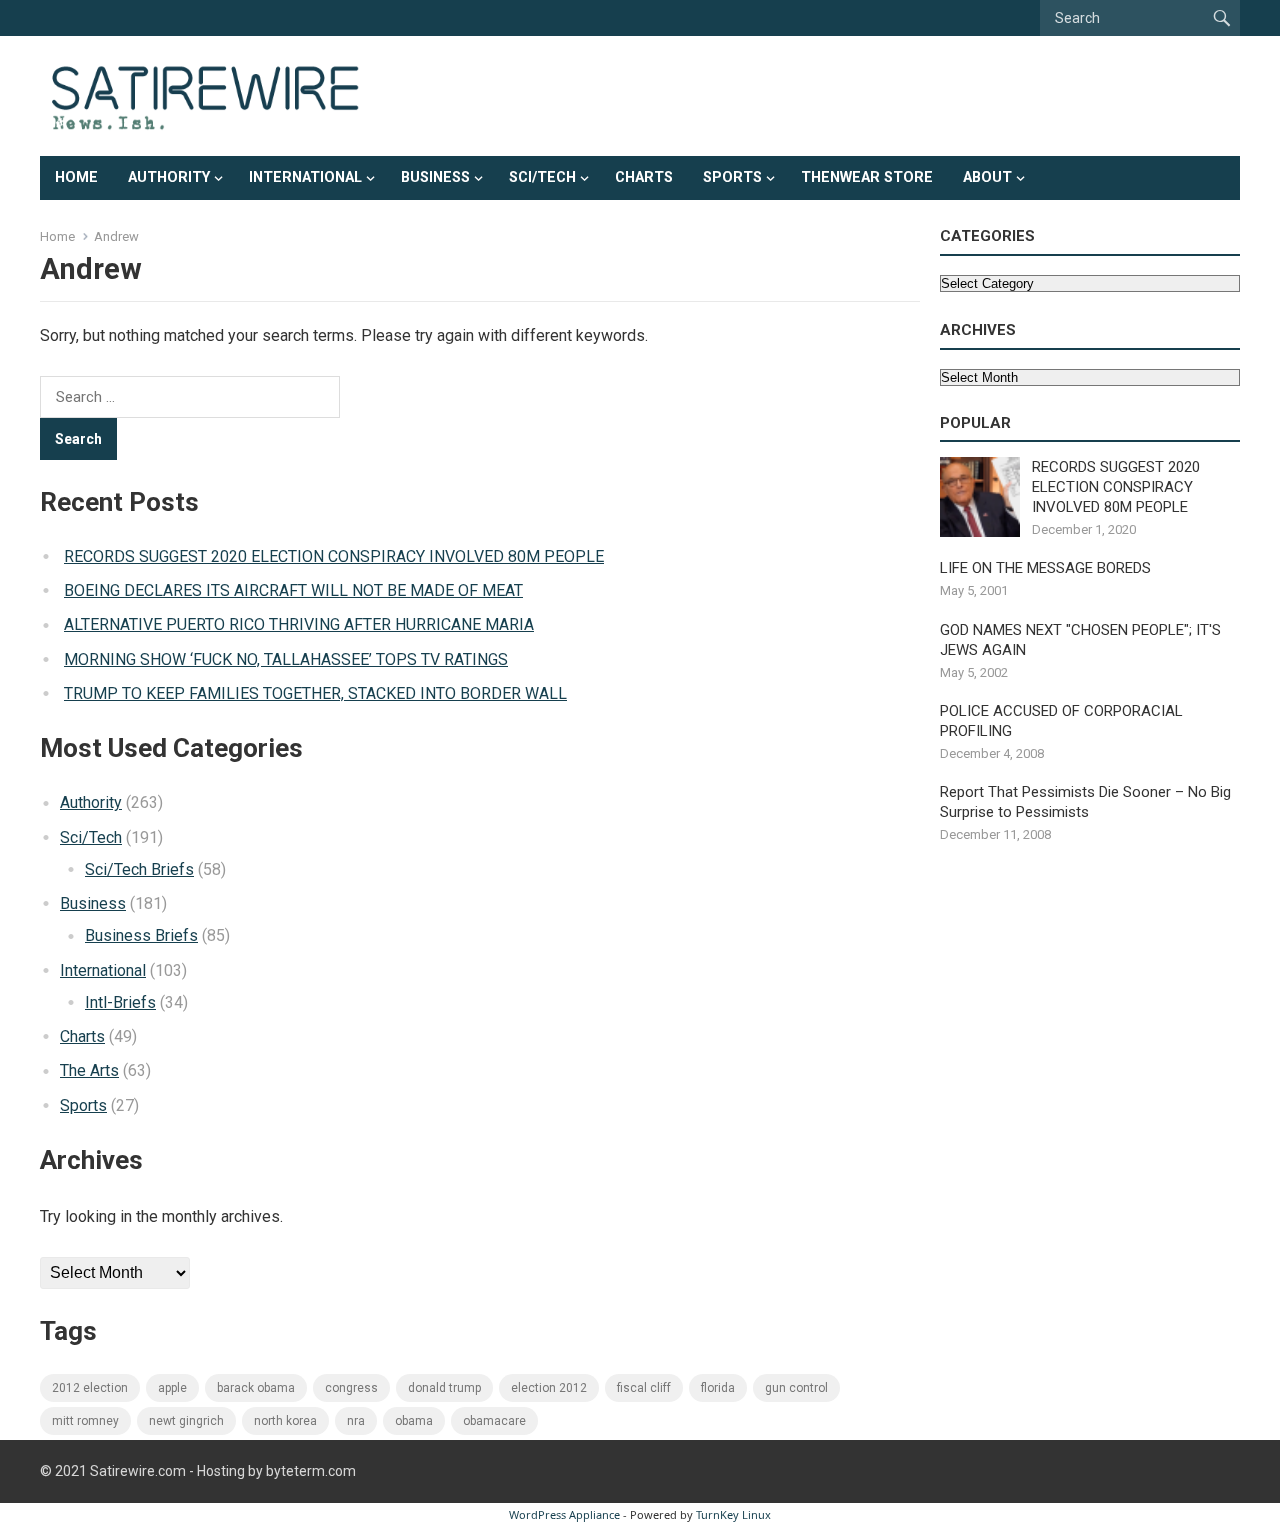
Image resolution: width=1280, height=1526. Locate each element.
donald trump (444, 1388)
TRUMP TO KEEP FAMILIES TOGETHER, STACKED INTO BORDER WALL (315, 693)
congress (351, 1388)
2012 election (90, 1388)
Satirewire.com (138, 1471)
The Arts (89, 1070)
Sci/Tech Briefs (139, 869)
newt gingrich (186, 1421)
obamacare (494, 1421)
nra (356, 1421)
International (305, 177)
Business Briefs (141, 935)
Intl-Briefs (120, 1002)
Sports (732, 177)
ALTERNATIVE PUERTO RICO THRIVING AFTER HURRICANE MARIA (299, 624)
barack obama (256, 1388)
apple (172, 1388)
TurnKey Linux (733, 1514)
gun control (796, 1388)
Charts (644, 177)
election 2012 (549, 1388)
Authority (169, 177)
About (987, 177)
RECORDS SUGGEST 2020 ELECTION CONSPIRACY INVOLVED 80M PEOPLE (334, 556)
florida (718, 1388)
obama (414, 1421)
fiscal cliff (644, 1388)
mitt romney (85, 1421)
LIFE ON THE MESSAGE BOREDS (1045, 568)
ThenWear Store (867, 177)
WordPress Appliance (564, 1514)
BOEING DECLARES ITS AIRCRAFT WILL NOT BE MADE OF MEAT (293, 590)
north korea (285, 1421)
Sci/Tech (542, 177)
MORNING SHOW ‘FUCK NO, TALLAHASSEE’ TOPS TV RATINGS (286, 659)
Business (435, 177)
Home (76, 177)
